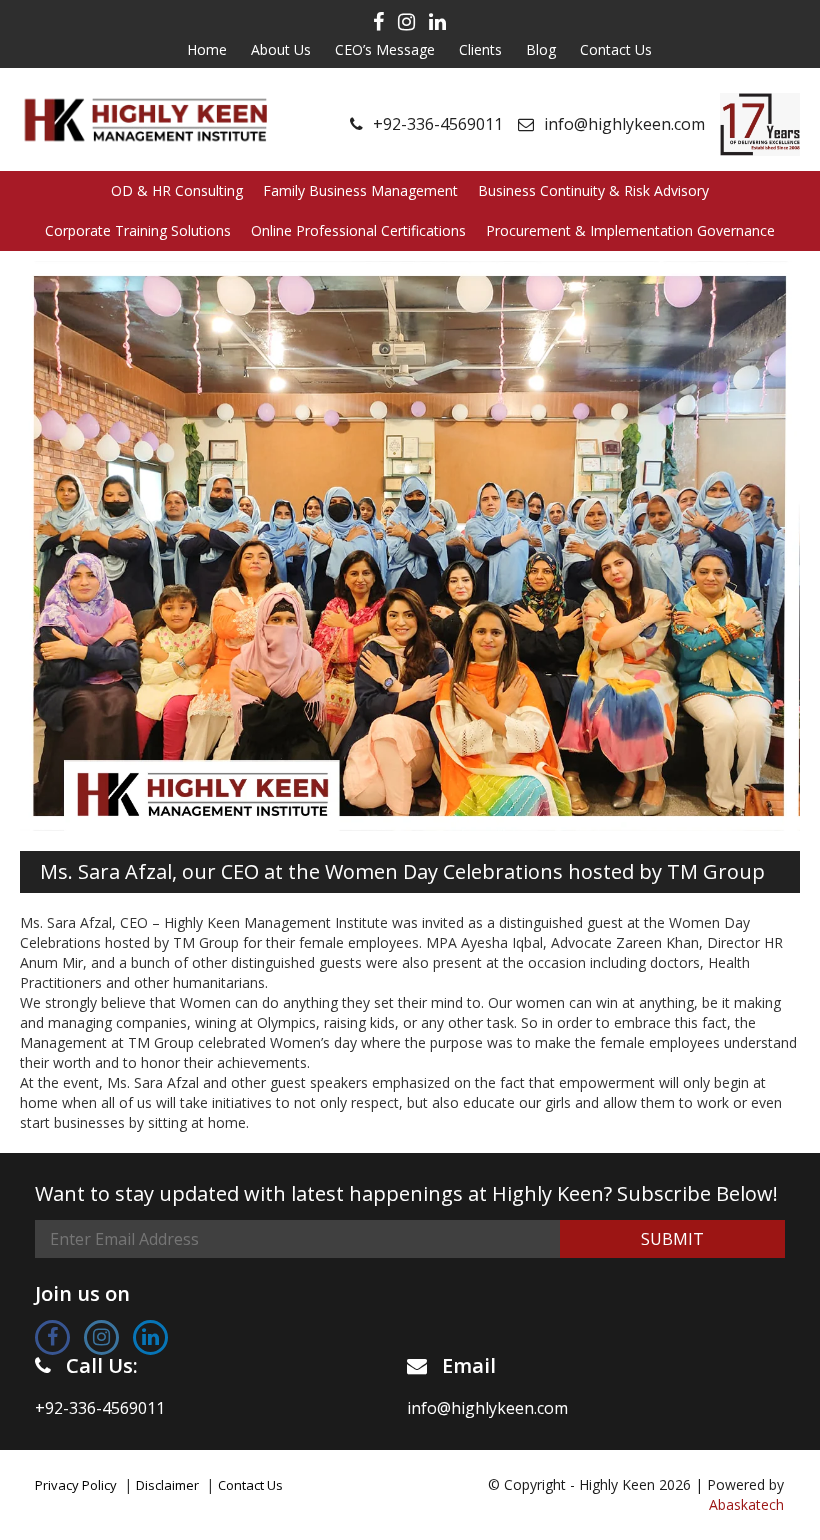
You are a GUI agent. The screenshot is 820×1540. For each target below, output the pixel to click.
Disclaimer (167, 1485)
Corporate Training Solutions (138, 230)
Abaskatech (746, 1504)
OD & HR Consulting (177, 190)
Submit (672, 1239)
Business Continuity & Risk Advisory (593, 190)
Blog (541, 49)
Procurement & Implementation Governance (630, 230)
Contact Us (616, 49)
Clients (480, 49)
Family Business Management (360, 190)
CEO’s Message (385, 49)
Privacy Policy (76, 1485)
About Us (281, 49)
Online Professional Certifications (358, 230)
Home (207, 49)
